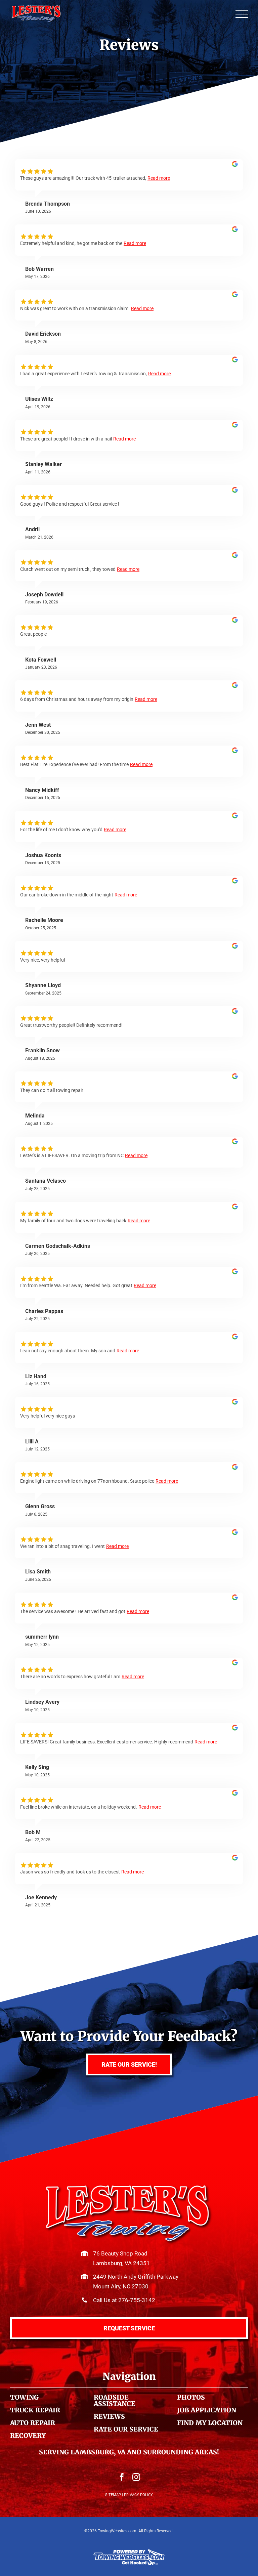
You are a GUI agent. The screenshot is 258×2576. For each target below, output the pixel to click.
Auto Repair (33, 2423)
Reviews (109, 2416)
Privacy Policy (138, 2495)
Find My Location (210, 2423)
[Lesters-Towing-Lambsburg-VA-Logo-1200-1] (129, 2187)
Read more (159, 178)
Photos (191, 2397)
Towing (24, 2397)
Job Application (207, 2410)
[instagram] (136, 2477)
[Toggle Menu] (242, 14)
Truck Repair (35, 2410)
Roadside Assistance (115, 2400)
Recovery (28, 2436)
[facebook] (122, 2477)
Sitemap (113, 2495)
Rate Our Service (126, 2429)
